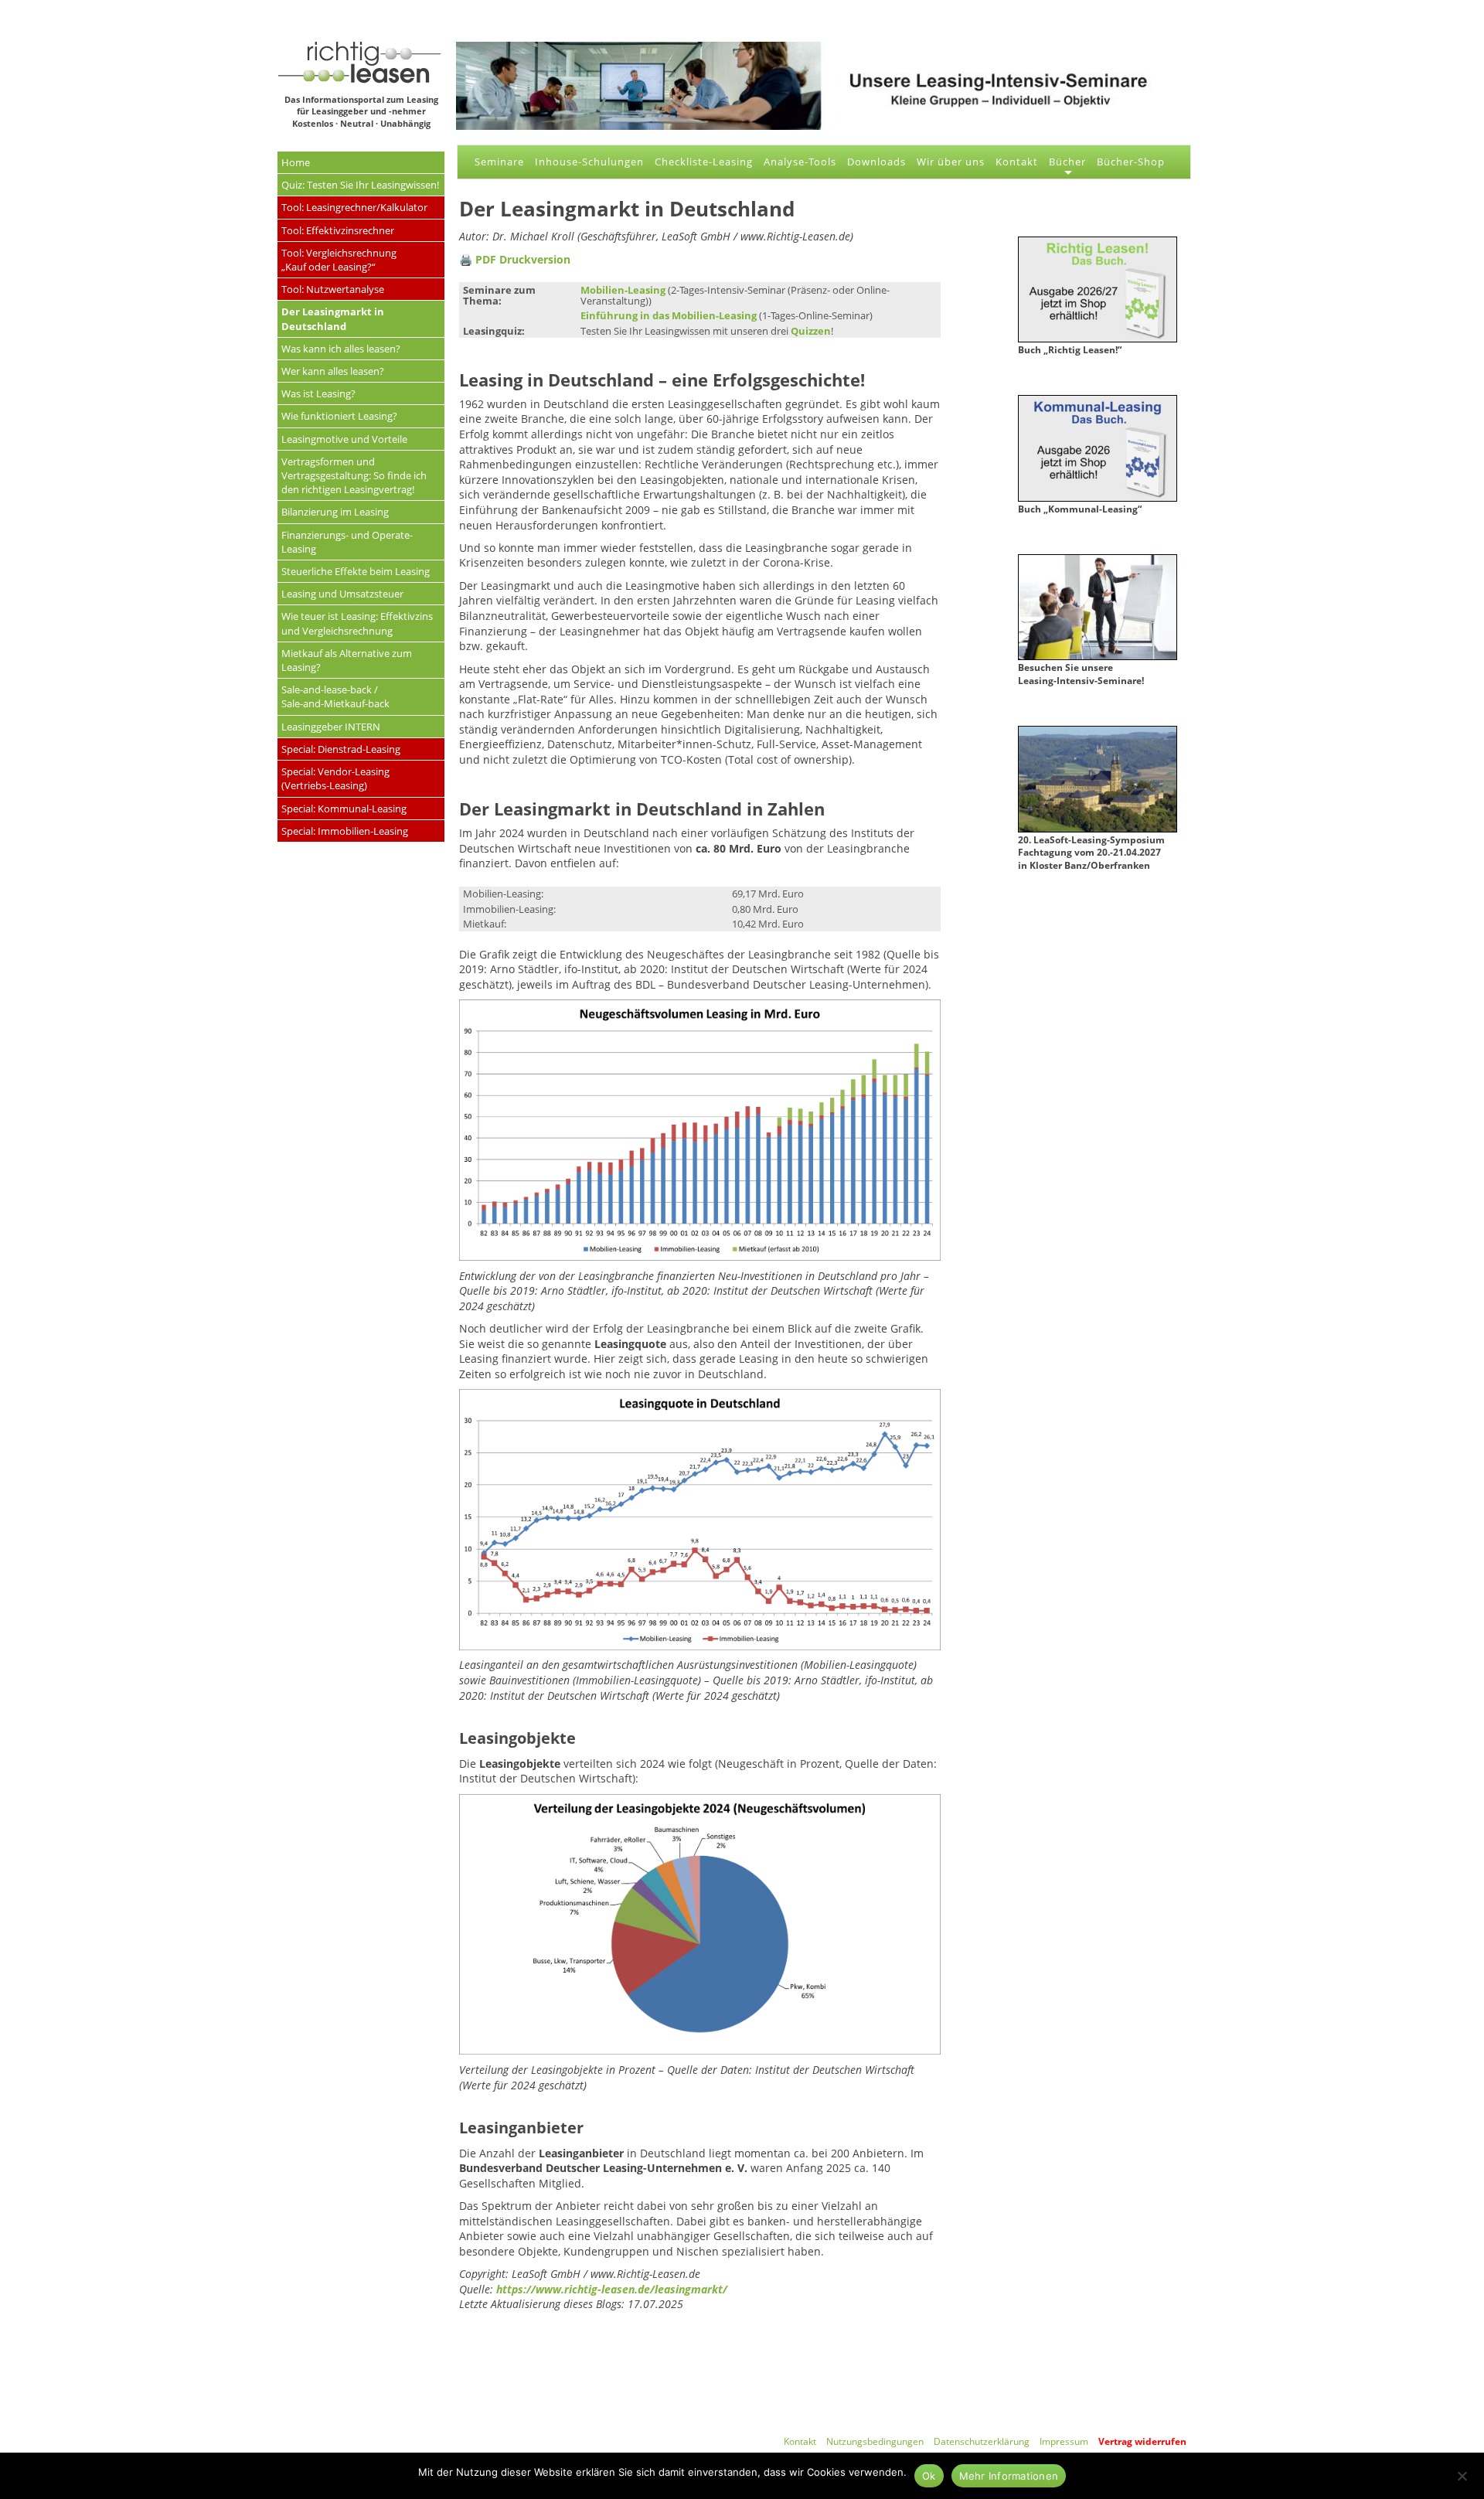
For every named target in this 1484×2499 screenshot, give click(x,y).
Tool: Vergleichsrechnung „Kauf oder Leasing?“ (339, 260)
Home (296, 162)
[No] (1462, 2474)
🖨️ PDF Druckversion (515, 259)
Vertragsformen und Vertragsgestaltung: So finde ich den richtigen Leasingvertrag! (354, 475)
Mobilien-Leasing (623, 290)
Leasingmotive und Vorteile (344, 439)
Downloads (876, 162)
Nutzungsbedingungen (875, 2441)
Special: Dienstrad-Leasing (341, 749)
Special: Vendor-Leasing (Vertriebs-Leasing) (335, 778)
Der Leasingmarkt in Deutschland (333, 318)
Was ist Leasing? (318, 393)
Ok (929, 2476)
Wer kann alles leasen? (333, 371)
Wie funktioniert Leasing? (339, 416)
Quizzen (811, 331)
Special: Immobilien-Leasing (345, 831)
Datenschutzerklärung (982, 2441)
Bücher (1067, 162)
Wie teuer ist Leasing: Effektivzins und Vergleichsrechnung (357, 623)
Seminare (499, 162)
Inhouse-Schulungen (589, 162)
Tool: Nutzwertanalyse (333, 289)
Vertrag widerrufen (1142, 2441)
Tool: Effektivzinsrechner (338, 230)
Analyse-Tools (800, 162)
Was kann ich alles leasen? (341, 349)
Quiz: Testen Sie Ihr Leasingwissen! (360, 185)
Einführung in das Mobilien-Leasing (669, 315)
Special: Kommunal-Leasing (344, 809)
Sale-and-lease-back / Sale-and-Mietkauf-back (335, 696)
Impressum (1064, 2441)
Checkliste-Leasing (704, 162)
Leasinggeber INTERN (331, 727)
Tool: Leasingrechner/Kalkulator (354, 207)
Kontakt (1017, 162)
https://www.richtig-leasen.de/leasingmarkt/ (612, 2289)
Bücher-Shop (1131, 162)
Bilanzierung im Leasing (335, 512)
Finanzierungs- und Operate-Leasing (347, 542)
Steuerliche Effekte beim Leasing (356, 571)
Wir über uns (951, 162)
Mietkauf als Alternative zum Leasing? (347, 660)
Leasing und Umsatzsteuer (342, 594)
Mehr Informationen (1009, 2476)
